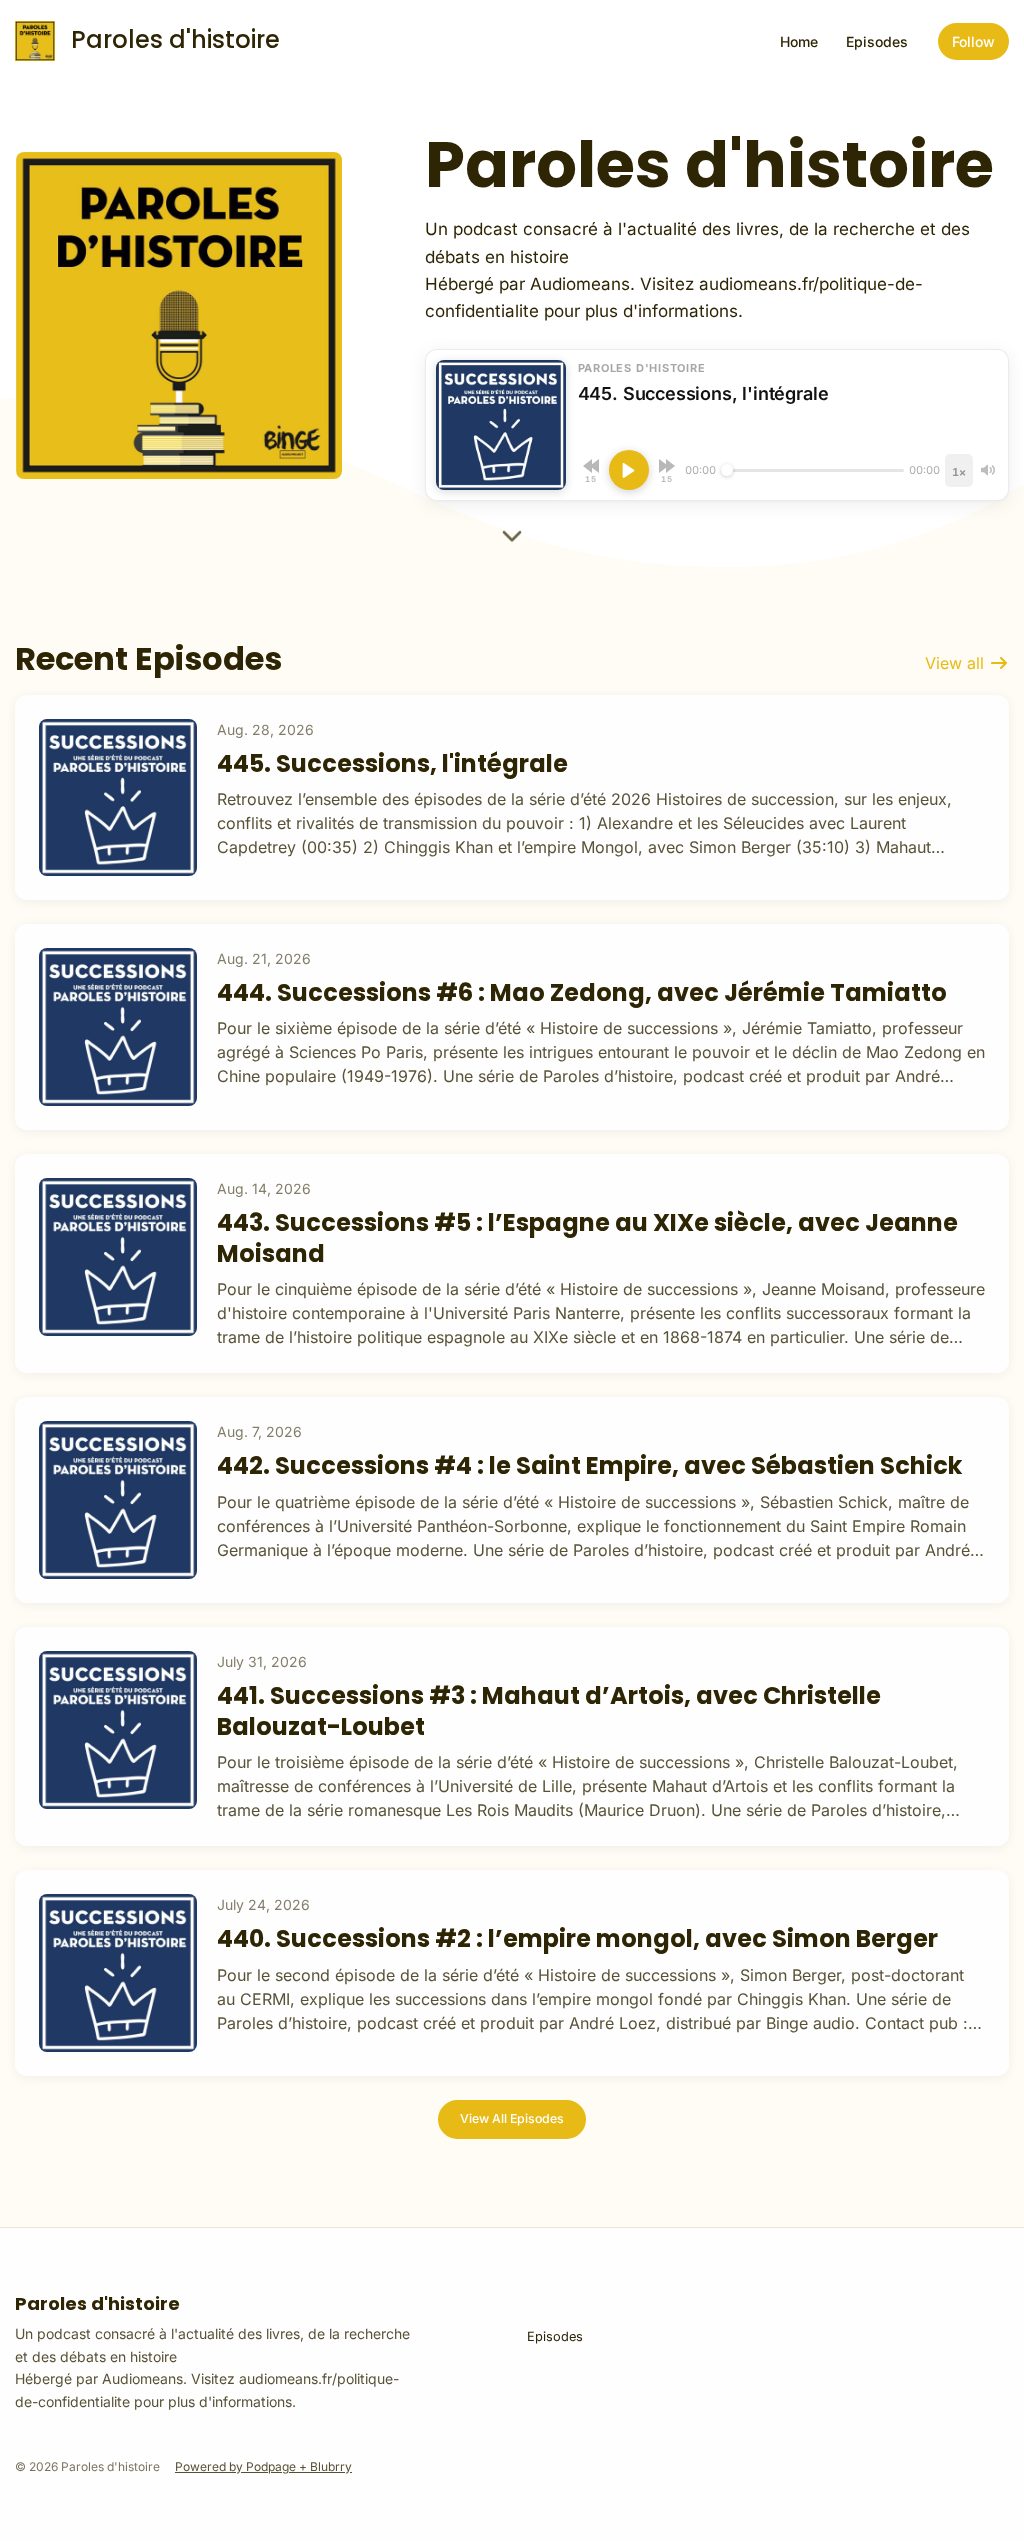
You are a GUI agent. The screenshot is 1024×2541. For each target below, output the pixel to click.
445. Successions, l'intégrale (392, 763)
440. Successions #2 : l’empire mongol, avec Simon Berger (577, 1938)
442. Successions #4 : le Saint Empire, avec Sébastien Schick (589, 1465)
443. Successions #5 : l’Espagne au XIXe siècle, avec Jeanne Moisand (587, 1238)
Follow (973, 41)
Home (799, 41)
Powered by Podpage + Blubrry (263, 2466)
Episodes (877, 41)
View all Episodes (512, 2118)
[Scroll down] (512, 542)
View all (957, 663)
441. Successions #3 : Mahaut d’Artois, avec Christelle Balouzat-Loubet (549, 1711)
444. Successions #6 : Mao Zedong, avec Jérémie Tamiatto (582, 992)
